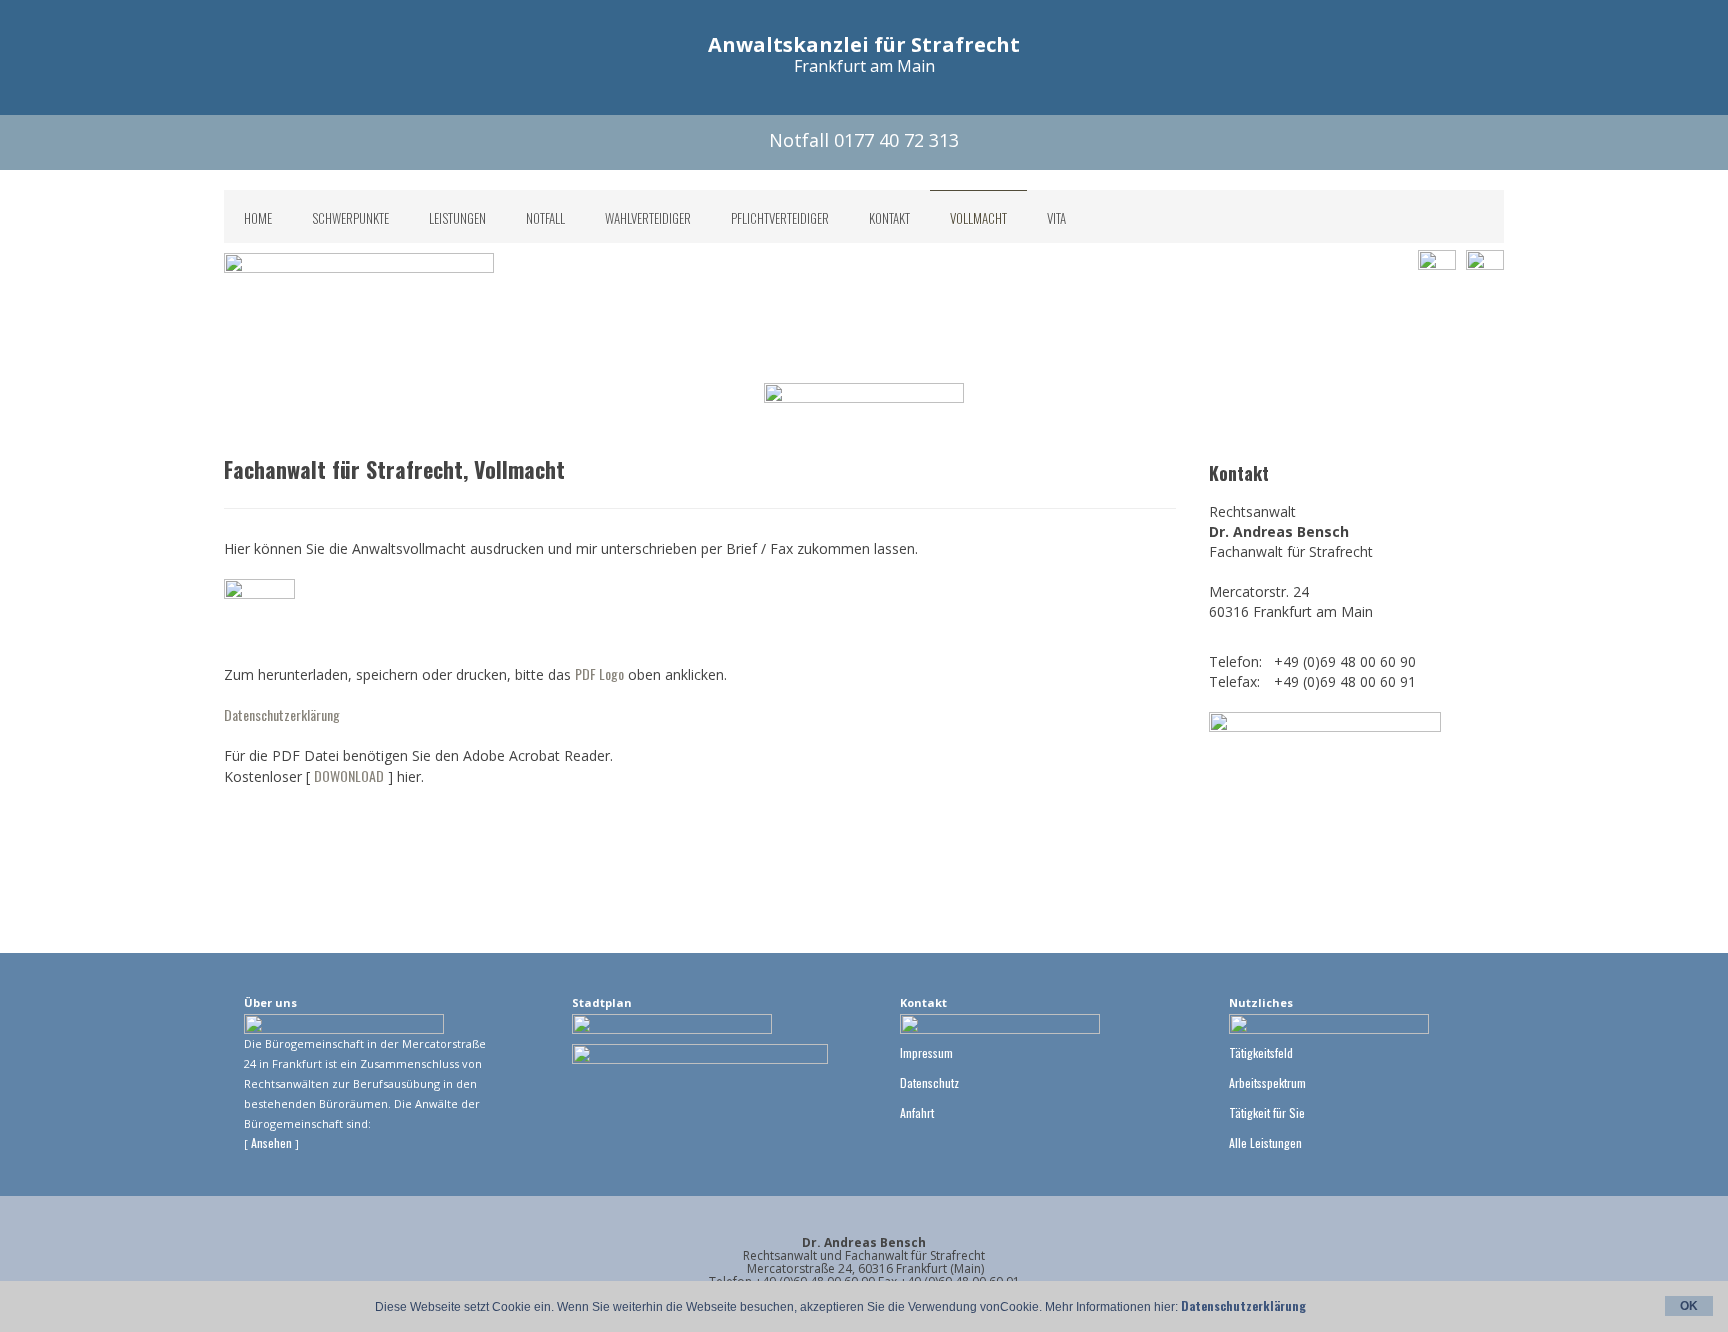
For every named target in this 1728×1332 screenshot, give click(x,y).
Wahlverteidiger (648, 218)
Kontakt (889, 218)
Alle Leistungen (1265, 1142)
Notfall (545, 218)
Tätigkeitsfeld (1261, 1052)
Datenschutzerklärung (282, 714)
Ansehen (273, 1142)
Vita (1056, 218)
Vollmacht (978, 218)
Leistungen (457, 218)
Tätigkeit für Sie (1267, 1112)
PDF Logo (599, 673)
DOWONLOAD (349, 775)
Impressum (926, 1052)
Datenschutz (929, 1082)
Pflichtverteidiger (780, 218)
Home (258, 218)
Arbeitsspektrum (1267, 1082)
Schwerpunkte (350, 218)
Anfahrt (917, 1112)
